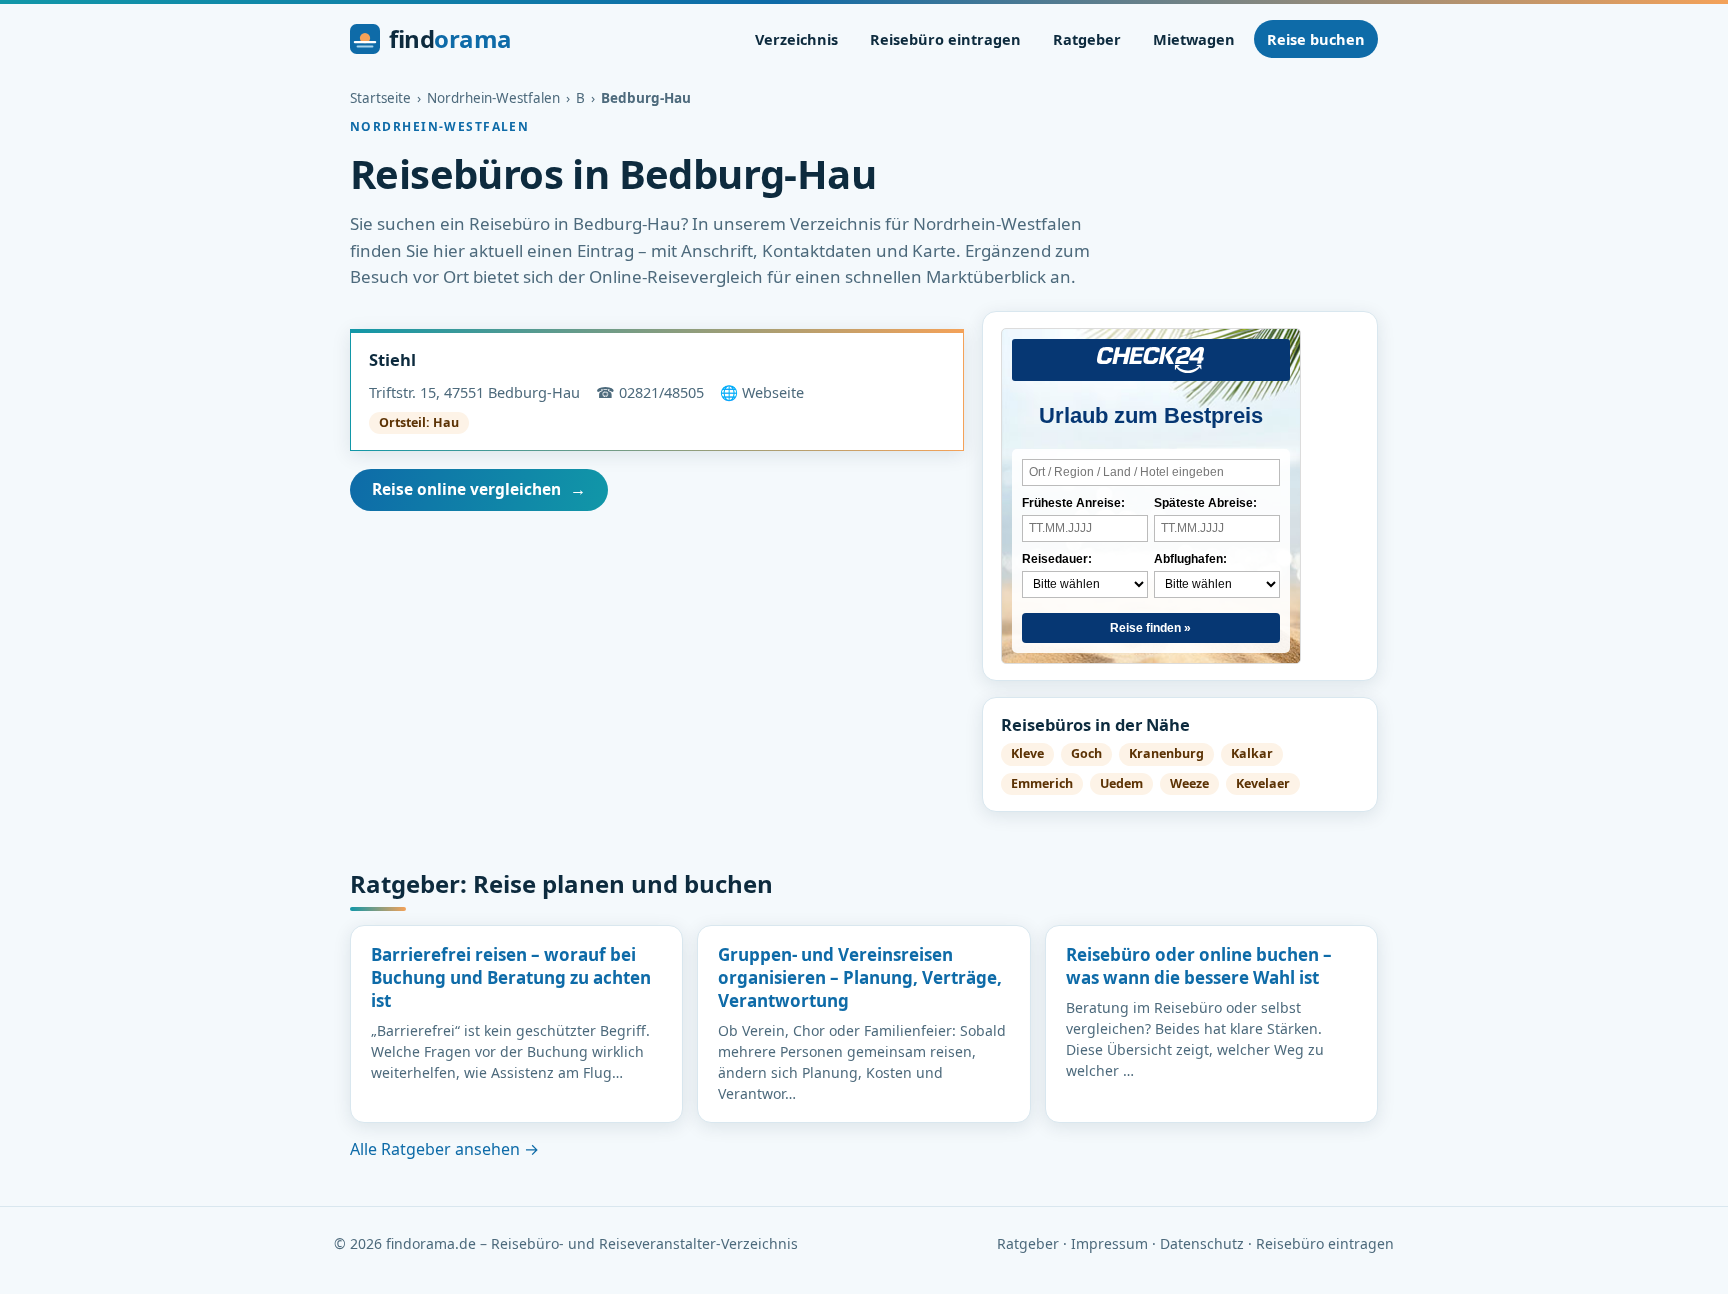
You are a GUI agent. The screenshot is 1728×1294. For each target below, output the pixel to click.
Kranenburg (1166, 753)
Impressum (1109, 1243)
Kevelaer (1263, 783)
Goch (1086, 753)
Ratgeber (1087, 39)
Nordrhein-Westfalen (493, 98)
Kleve (1027, 753)
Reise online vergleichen (479, 489)
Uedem (1121, 783)
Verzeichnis (796, 39)
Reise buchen (1316, 39)
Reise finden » (1150, 628)
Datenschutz (1202, 1243)
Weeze (1189, 783)
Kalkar (1252, 753)
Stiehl (392, 359)
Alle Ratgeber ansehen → (444, 1149)
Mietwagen (1194, 39)
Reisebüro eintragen (945, 39)
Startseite (380, 98)
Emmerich (1042, 783)
